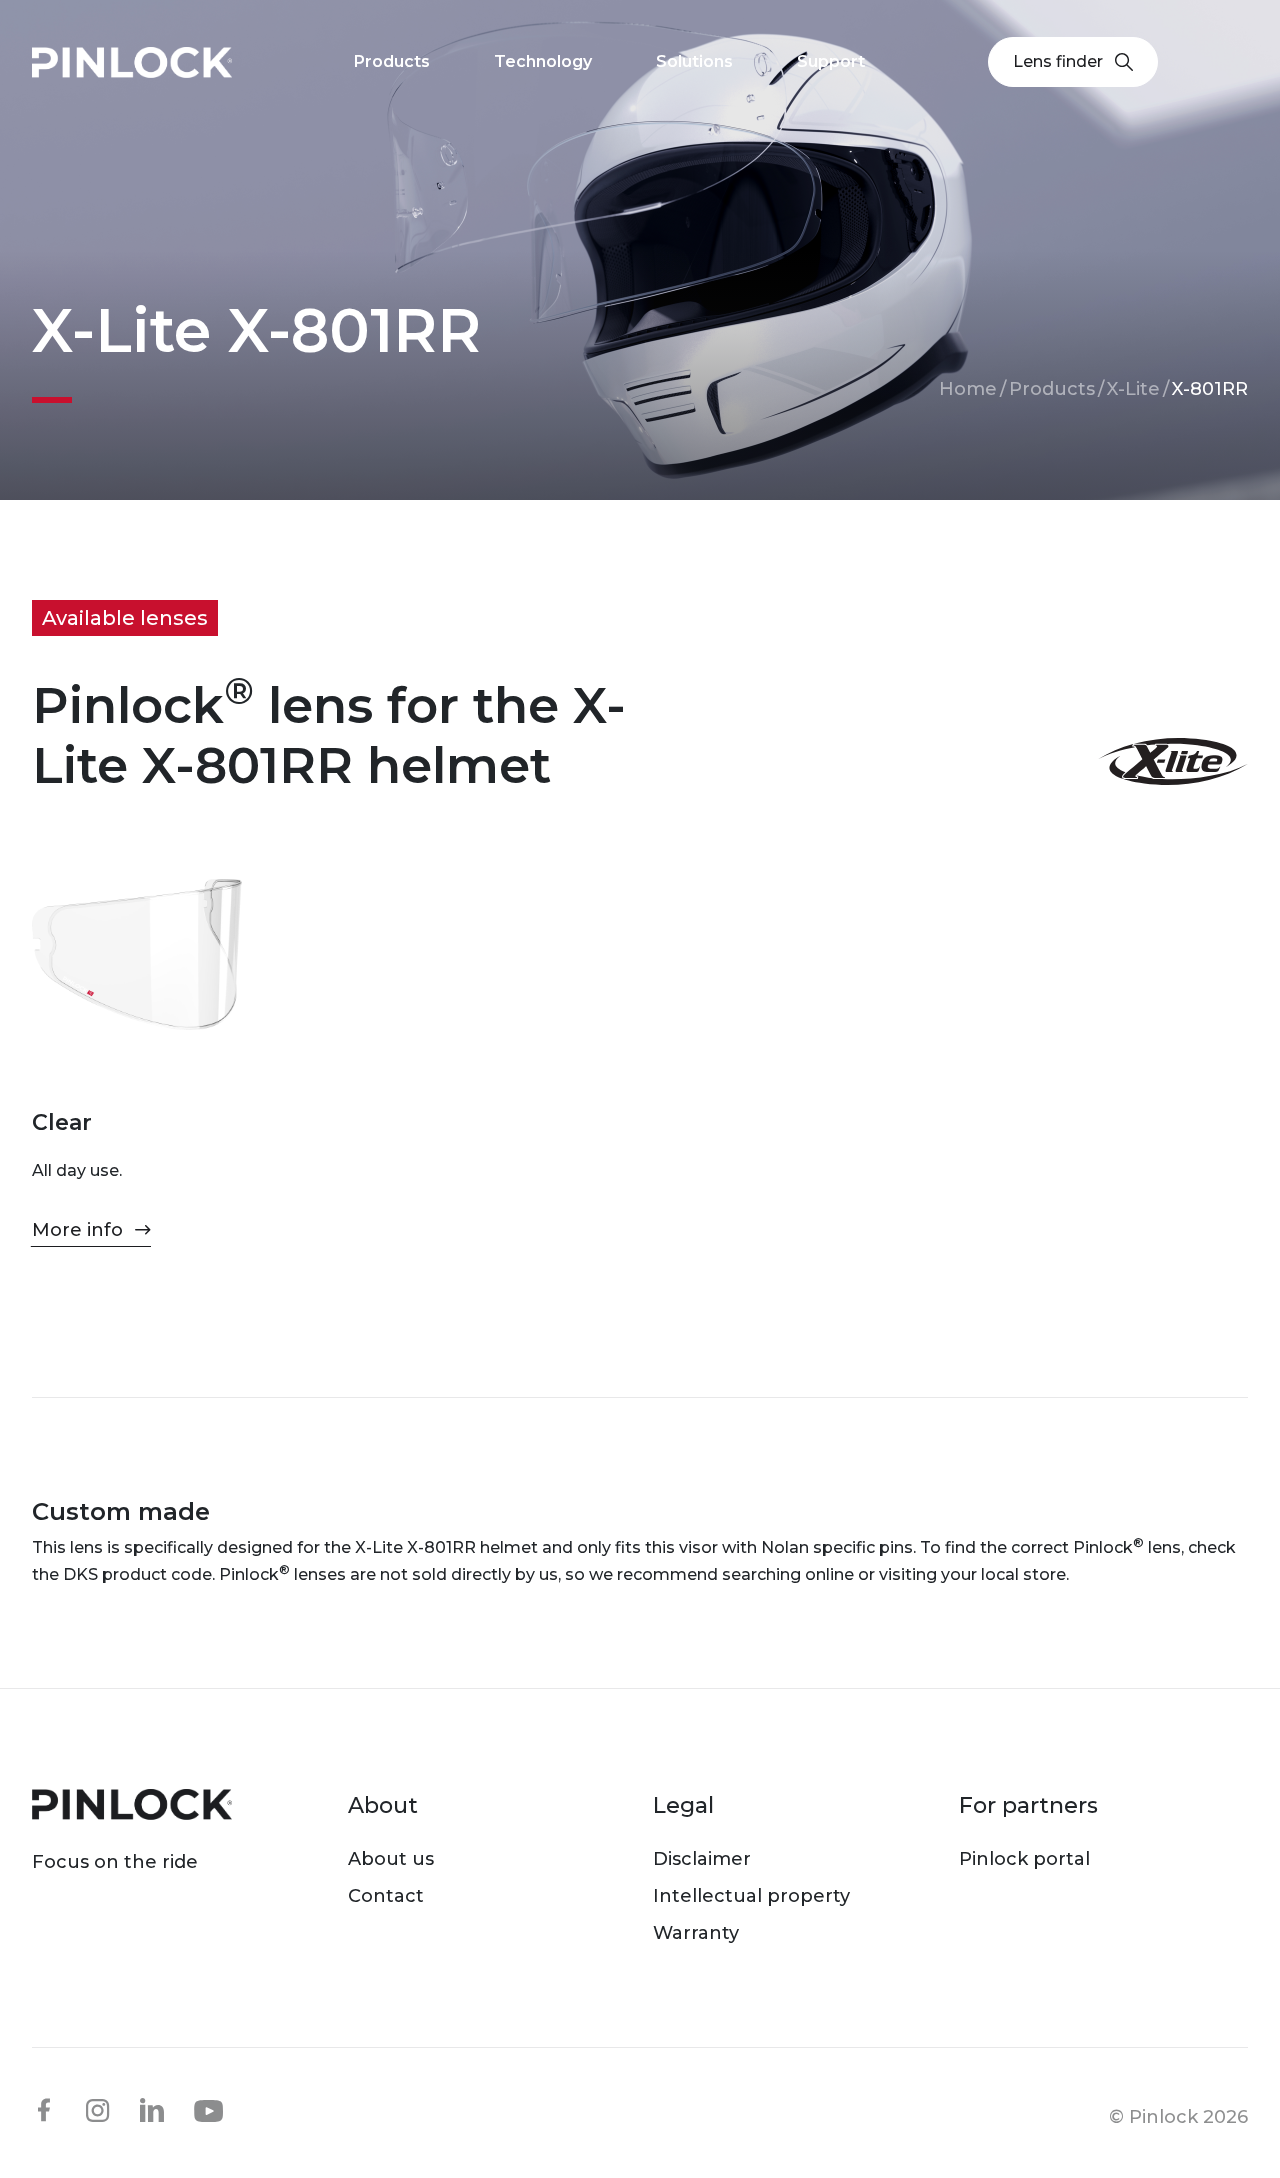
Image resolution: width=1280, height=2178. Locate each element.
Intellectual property (751, 1896)
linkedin (152, 2110)
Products (1052, 389)
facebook (44, 2110)
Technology (543, 61)
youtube (209, 2111)
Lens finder (1058, 61)
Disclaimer (702, 1859)
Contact (386, 1896)
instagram (98, 2110)
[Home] (132, 62)
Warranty (696, 1933)
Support (831, 61)
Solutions (694, 61)
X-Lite (1133, 389)
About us (391, 1859)
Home (968, 389)
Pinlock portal (1024, 1859)
